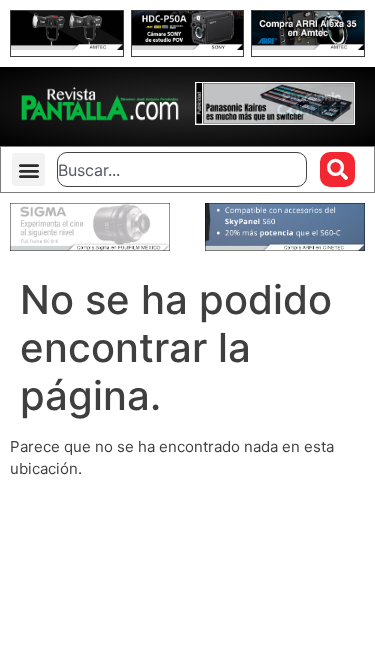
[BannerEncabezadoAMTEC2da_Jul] (67, 44)
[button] (28, 169)
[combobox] (182, 169)
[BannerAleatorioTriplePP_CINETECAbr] (285, 245)
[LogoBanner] (275, 119)
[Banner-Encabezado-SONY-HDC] (188, 44)
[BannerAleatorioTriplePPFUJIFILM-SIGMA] (90, 245)
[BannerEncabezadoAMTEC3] (308, 44)
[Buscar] (337, 169)
